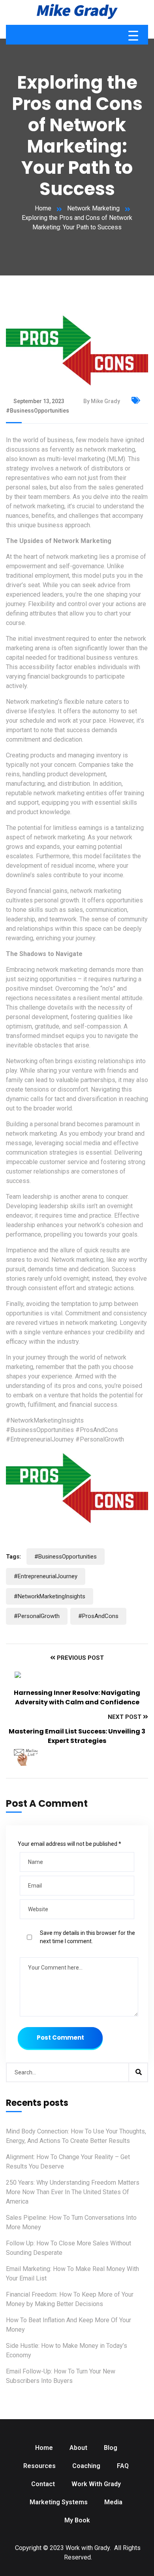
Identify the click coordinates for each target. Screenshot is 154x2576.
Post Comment (60, 2038)
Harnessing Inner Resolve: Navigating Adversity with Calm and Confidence (77, 1697)
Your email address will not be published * (69, 1844)
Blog (111, 2448)
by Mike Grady (102, 401)
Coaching (86, 2466)
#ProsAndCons (97, 1430)
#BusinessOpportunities (40, 1430)
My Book (77, 2520)
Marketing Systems (59, 2502)
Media (113, 2502)
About (78, 2448)
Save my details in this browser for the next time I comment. (87, 1937)
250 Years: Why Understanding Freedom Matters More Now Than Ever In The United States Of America (73, 2192)
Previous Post (80, 1658)
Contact (43, 2484)
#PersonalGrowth (100, 1439)
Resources (39, 2466)
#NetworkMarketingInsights (45, 1420)
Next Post (125, 1717)
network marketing (39, 506)
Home (43, 208)
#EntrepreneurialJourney (40, 1439)
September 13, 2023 (39, 401)
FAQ (123, 2466)
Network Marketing (93, 208)
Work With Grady (96, 2484)
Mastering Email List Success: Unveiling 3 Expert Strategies (77, 1736)
